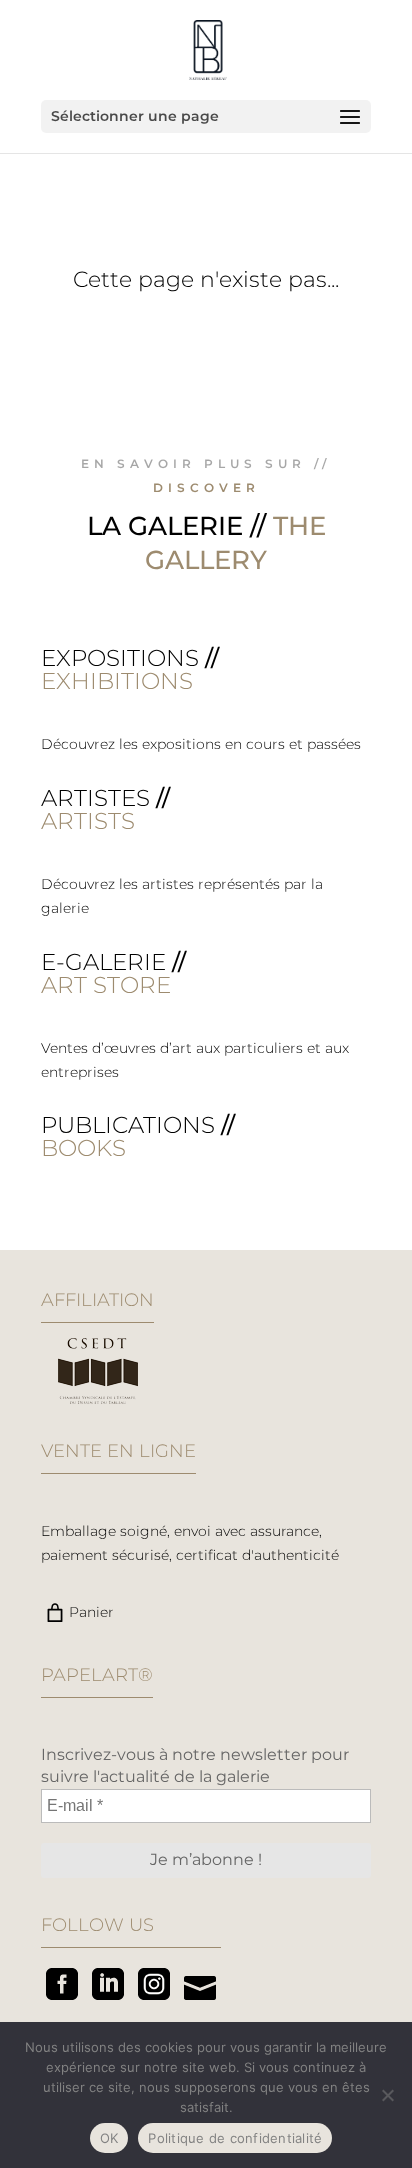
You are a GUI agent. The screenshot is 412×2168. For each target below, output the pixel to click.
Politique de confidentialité (235, 2138)
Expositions (120, 658)
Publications (128, 1125)
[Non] (387, 2095)
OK (109, 2138)
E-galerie (103, 962)
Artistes (95, 798)
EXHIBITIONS (117, 681)
